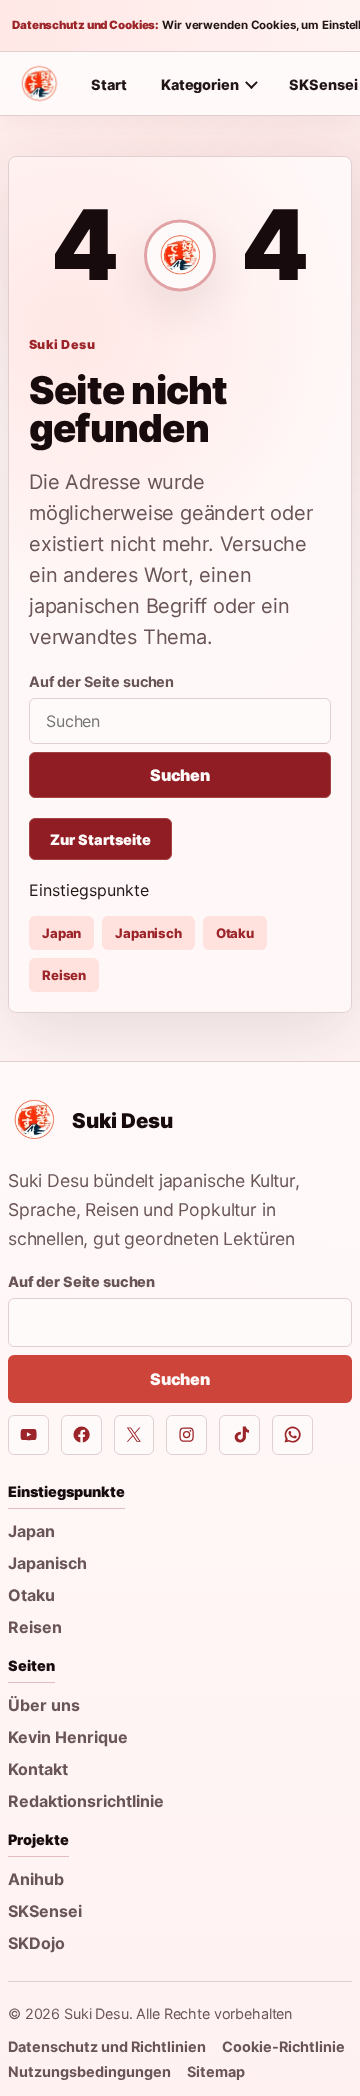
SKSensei (45, 1911)
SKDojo (36, 1943)
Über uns (44, 1705)
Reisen (64, 975)
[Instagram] (186, 1435)
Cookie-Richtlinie (283, 2046)
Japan (61, 933)
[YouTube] (28, 1435)
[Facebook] (81, 1435)
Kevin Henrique (68, 1737)
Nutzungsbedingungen (89, 2071)
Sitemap (216, 2071)
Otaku (235, 933)
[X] (134, 1435)
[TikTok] (239, 1435)
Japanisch (148, 933)
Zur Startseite (100, 839)
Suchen (180, 775)
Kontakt (38, 1769)
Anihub (36, 1879)
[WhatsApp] (292, 1435)
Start (109, 84)
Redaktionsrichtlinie (86, 1801)
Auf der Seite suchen (101, 681)
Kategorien (200, 84)
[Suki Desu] (39, 84)
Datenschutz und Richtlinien (107, 2046)
